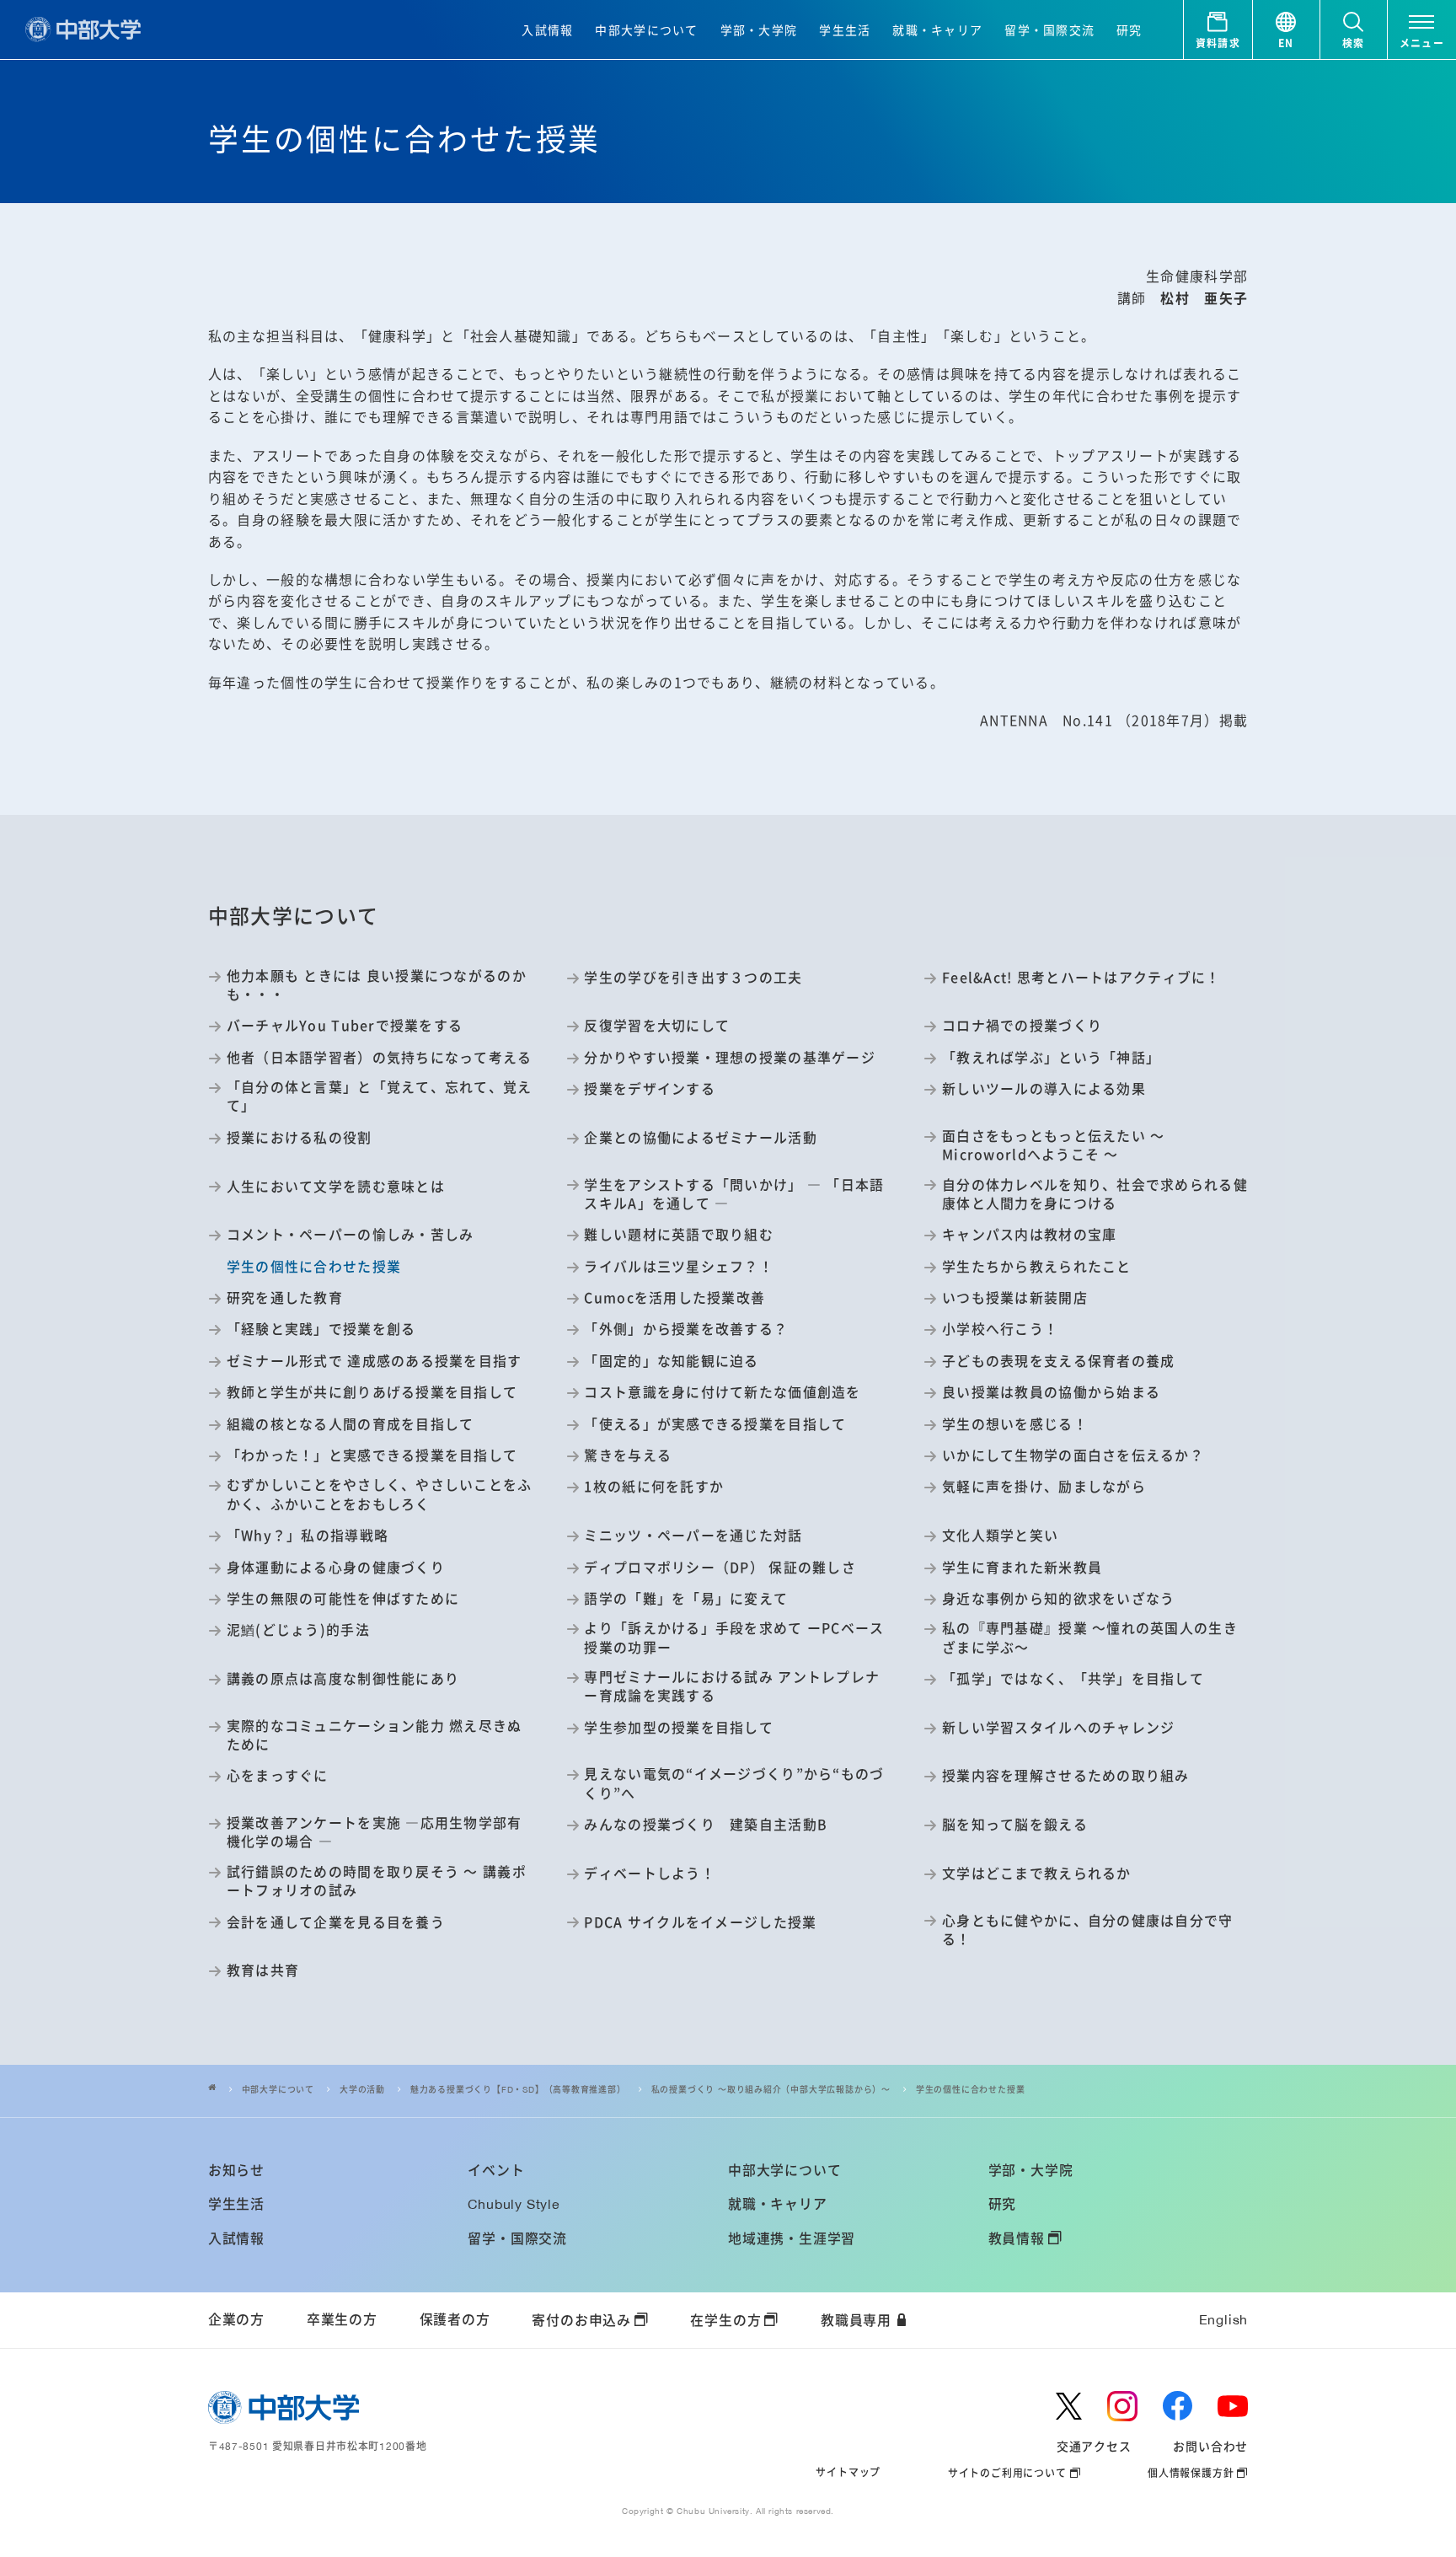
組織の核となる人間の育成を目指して (351, 1424)
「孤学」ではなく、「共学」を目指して (1073, 1679)
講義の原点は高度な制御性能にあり (343, 1679)
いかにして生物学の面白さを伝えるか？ (1073, 1455)
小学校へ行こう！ (1000, 1329)
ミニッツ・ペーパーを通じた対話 (693, 1536)
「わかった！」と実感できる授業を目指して (372, 1455)
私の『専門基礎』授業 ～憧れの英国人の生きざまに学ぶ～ (1090, 1638)
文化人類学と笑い (1000, 1536)
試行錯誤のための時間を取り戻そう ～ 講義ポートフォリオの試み (377, 1881)
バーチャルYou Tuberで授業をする (345, 1026)
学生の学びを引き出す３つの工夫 (693, 978)
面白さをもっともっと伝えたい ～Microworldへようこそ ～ (1053, 1145)
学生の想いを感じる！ (1015, 1424)
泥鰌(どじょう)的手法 (298, 1630)
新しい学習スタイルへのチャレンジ (1058, 1728)
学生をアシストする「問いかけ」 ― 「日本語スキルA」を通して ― (734, 1194)
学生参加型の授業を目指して (679, 1728)
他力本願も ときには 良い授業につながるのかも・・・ (377, 985)
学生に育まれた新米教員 (1022, 1568)
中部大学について (278, 2090)
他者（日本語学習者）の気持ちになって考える (380, 1058)
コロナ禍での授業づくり (1022, 1026)
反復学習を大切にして (657, 1026)
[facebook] (1178, 2406)
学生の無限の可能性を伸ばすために (343, 1599)
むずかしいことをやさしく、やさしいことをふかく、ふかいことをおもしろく (380, 1494)
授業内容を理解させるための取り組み (1066, 1776)
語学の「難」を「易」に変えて (686, 1599)
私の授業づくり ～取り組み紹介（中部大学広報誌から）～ (771, 2090)
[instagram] (1122, 2406)
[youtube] (1233, 2406)
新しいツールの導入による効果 (1044, 1089)
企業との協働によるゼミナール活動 (700, 1138)
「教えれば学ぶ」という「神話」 (1051, 1058)
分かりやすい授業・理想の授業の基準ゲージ (729, 1058)
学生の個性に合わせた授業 (971, 2090)
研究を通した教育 (285, 1298)
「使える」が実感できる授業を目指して (715, 1424)
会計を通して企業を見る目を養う (336, 1922)
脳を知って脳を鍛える (1015, 1825)
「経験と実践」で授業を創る (321, 1329)
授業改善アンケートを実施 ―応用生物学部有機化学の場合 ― (375, 1832)
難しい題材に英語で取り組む (679, 1235)
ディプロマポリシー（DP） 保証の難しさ (720, 1568)
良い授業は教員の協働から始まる (1051, 1392)
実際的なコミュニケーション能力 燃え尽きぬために (375, 1735)
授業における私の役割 (300, 1138)
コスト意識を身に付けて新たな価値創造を (722, 1392)
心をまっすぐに (278, 1776)
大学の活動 (362, 2090)
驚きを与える (628, 1455)
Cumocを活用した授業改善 (674, 1298)
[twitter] (1068, 2406)
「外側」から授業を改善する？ (686, 1329)
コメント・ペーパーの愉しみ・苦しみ (351, 1235)
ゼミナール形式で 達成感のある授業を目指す (375, 1361)
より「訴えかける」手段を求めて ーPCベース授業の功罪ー (734, 1638)
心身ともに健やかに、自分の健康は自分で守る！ (1087, 1930)
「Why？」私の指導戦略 (308, 1536)
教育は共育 (263, 1970)
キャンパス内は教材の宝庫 (1029, 1235)
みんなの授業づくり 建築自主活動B (706, 1825)
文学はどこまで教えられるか (1036, 1874)
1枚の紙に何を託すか (654, 1487)
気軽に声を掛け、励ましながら (1044, 1487)
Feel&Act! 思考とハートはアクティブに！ (1081, 978)
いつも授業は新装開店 (1015, 1298)
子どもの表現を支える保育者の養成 (1058, 1361)
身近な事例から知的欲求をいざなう (1058, 1599)
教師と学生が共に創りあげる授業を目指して (372, 1392)
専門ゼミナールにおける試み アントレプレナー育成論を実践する (732, 1686)
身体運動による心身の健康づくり (336, 1568)
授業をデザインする (649, 1089)
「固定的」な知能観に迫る (671, 1361)
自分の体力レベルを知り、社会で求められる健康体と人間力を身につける (1095, 1194)
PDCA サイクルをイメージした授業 (700, 1922)
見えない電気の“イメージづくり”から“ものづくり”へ (734, 1783)
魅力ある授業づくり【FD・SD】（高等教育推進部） (518, 2090)
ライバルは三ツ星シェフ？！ (679, 1267)
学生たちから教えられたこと (1036, 1267)
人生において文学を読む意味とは (336, 1187)
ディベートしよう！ (649, 1874)
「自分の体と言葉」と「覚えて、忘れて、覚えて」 (380, 1096)
